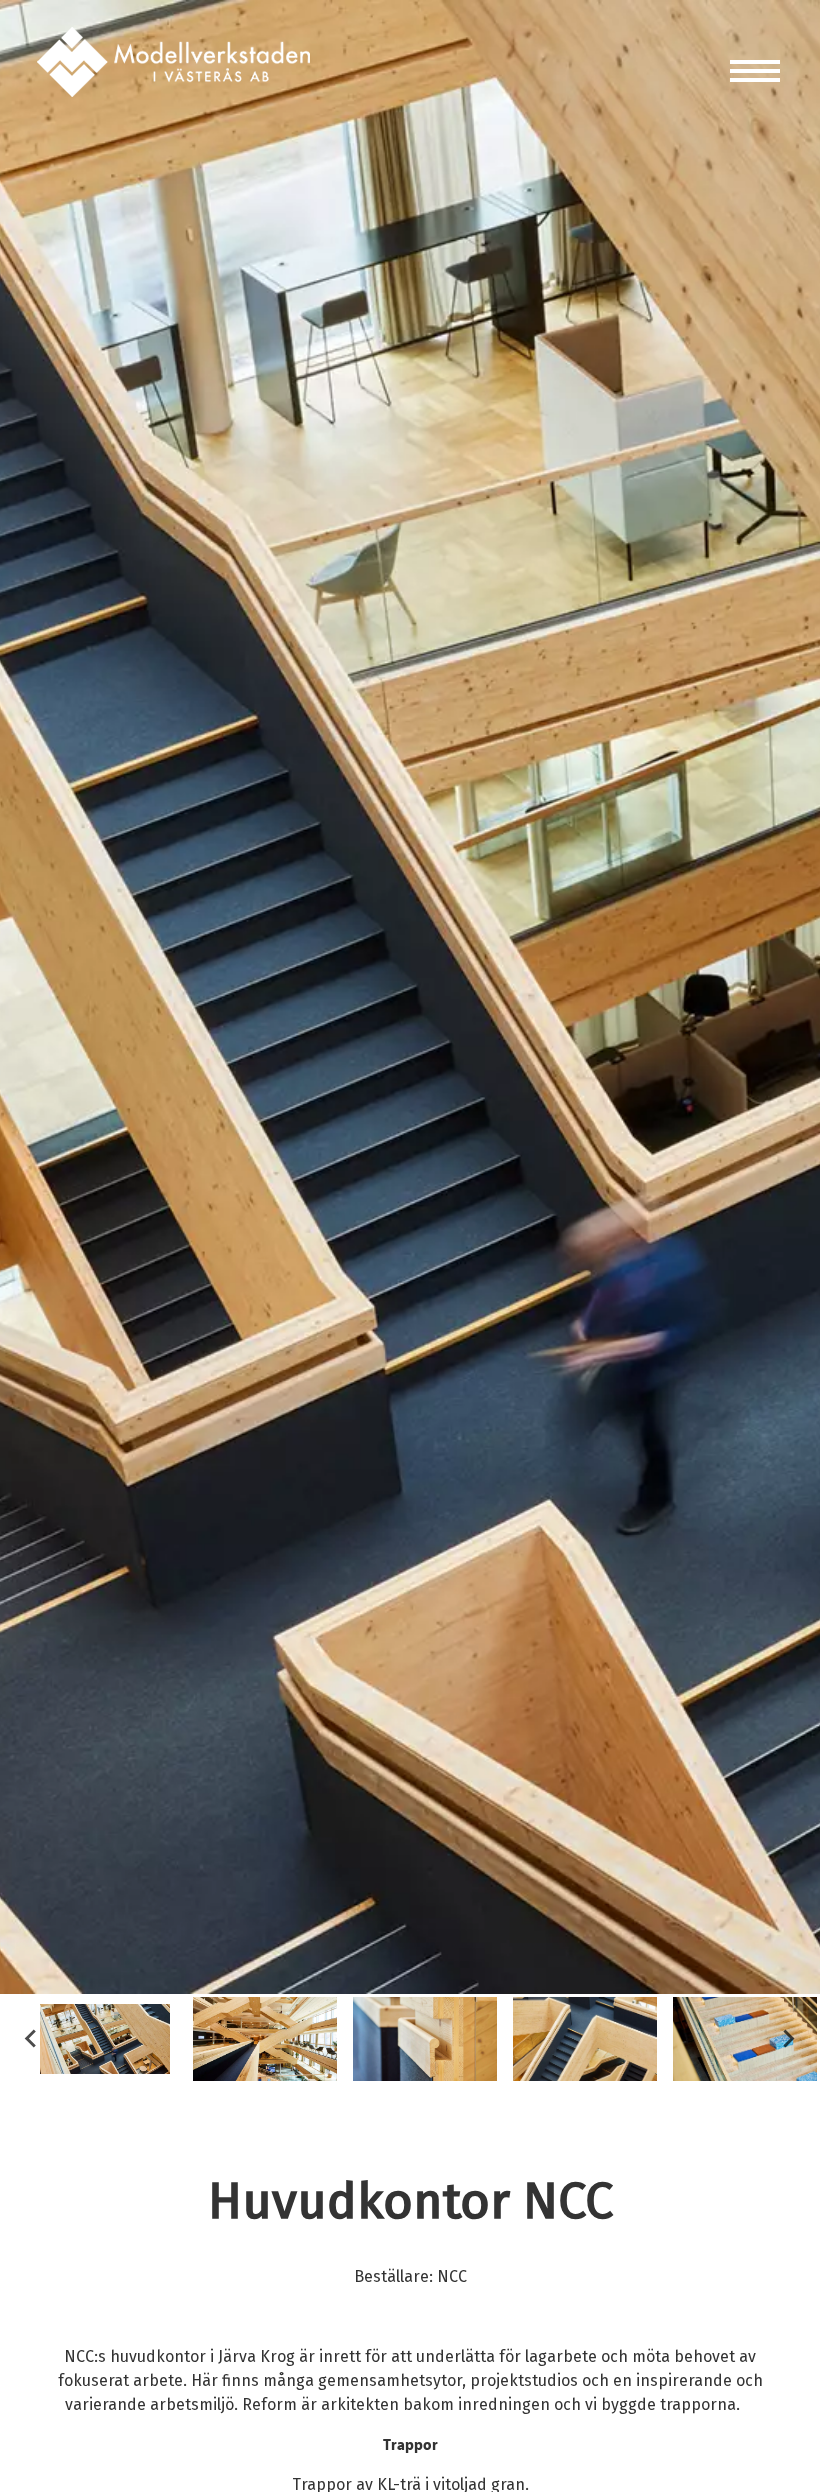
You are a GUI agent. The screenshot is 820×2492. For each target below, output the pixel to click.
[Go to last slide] (32, 2039)
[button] (105, 2039)
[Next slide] (788, 2039)
